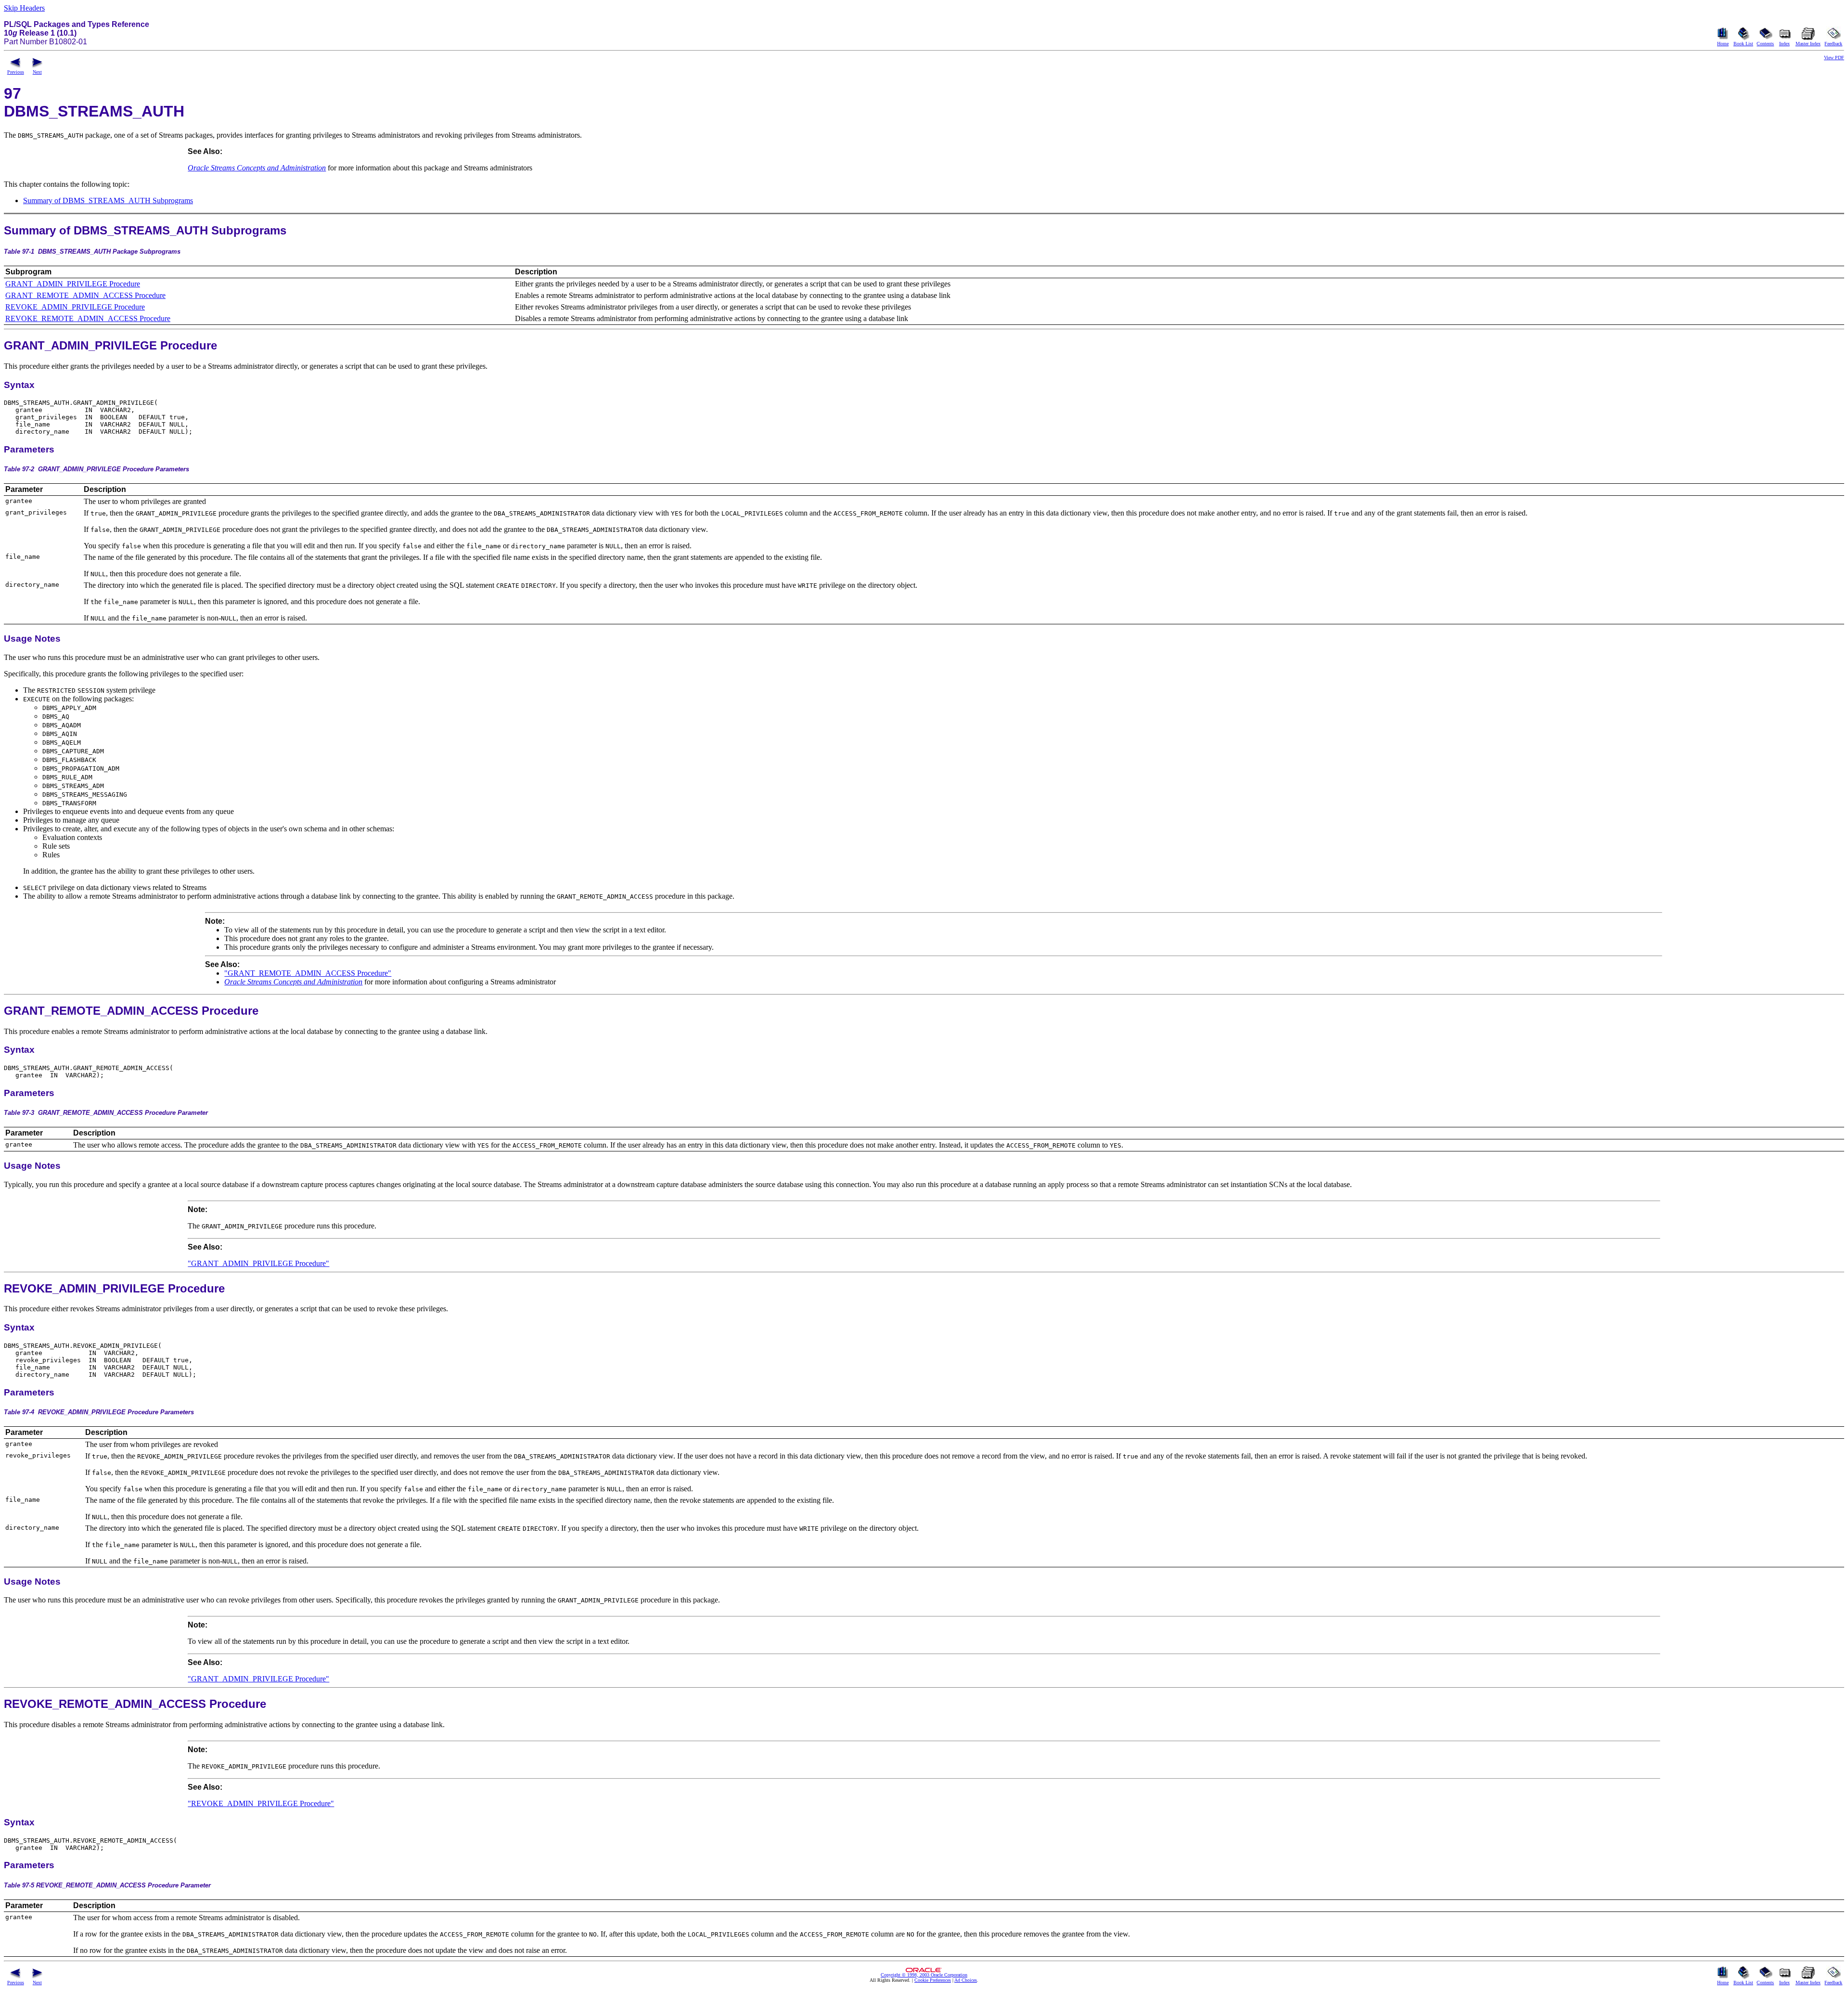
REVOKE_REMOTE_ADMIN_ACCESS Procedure (88, 318)
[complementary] (933, 1980)
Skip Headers (24, 8)
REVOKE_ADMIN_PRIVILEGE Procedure (75, 307)
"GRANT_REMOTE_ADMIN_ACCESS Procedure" (308, 973)
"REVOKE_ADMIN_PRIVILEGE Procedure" (261, 1803)
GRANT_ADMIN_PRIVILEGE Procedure (73, 284)
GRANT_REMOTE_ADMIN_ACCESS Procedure (85, 295)
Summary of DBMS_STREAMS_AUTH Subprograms (108, 200)
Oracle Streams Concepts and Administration (257, 168)
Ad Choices (966, 1980)
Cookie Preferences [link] (933, 1980)
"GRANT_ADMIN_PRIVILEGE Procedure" (258, 1263)
